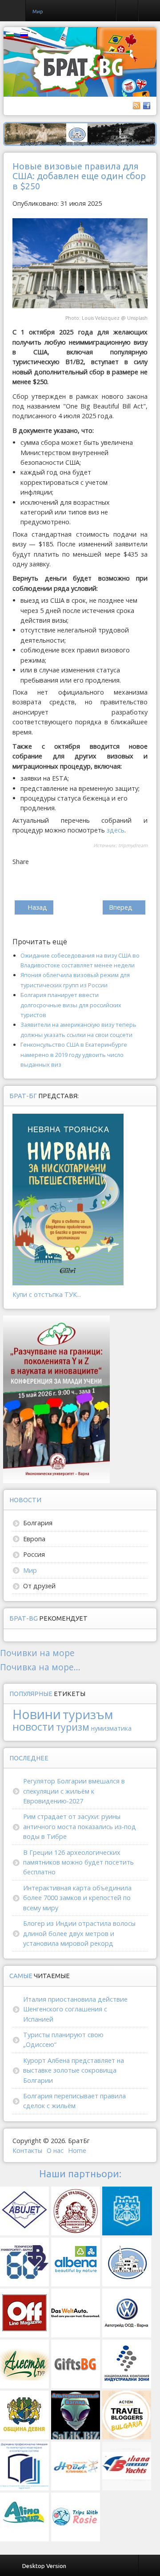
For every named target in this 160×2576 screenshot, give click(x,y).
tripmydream (133, 845)
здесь (116, 830)
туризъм (88, 1714)
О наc (55, 2150)
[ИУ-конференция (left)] (56, 1399)
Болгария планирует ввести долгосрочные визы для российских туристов (71, 1005)
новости (33, 1727)
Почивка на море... (40, 1667)
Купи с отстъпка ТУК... (47, 1294)
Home (77, 2150)
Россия (34, 1554)
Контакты (27, 2150)
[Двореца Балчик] (80, 133)
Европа (34, 1539)
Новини (37, 1714)
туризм (73, 1727)
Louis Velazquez (101, 318)
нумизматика (111, 1728)
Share (21, 862)
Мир (30, 1570)
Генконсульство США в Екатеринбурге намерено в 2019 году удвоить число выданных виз (74, 1054)
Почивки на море (37, 1653)
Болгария (38, 1523)
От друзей (39, 1586)
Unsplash (137, 318)
